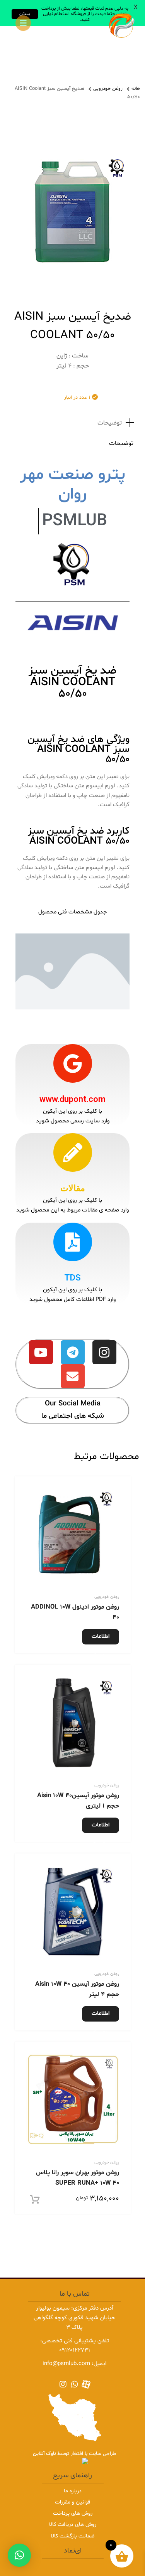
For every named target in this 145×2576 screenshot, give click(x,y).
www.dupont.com (72, 1099)
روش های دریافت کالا (73, 2525)
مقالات (73, 1188)
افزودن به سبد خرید (48, 2200)
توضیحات (110, 423)
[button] (19, 2555)
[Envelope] (73, 1376)
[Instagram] (104, 1352)
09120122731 (75, 2350)
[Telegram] (73, 1352)
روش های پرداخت (73, 2513)
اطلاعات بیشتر (101, 1638)
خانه (136, 89)
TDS (72, 1278)
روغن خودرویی (108, 89)
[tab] (72, 423)
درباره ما (73, 2491)
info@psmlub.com (66, 2364)
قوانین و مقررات (72, 2502)
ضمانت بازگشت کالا (73, 2536)
